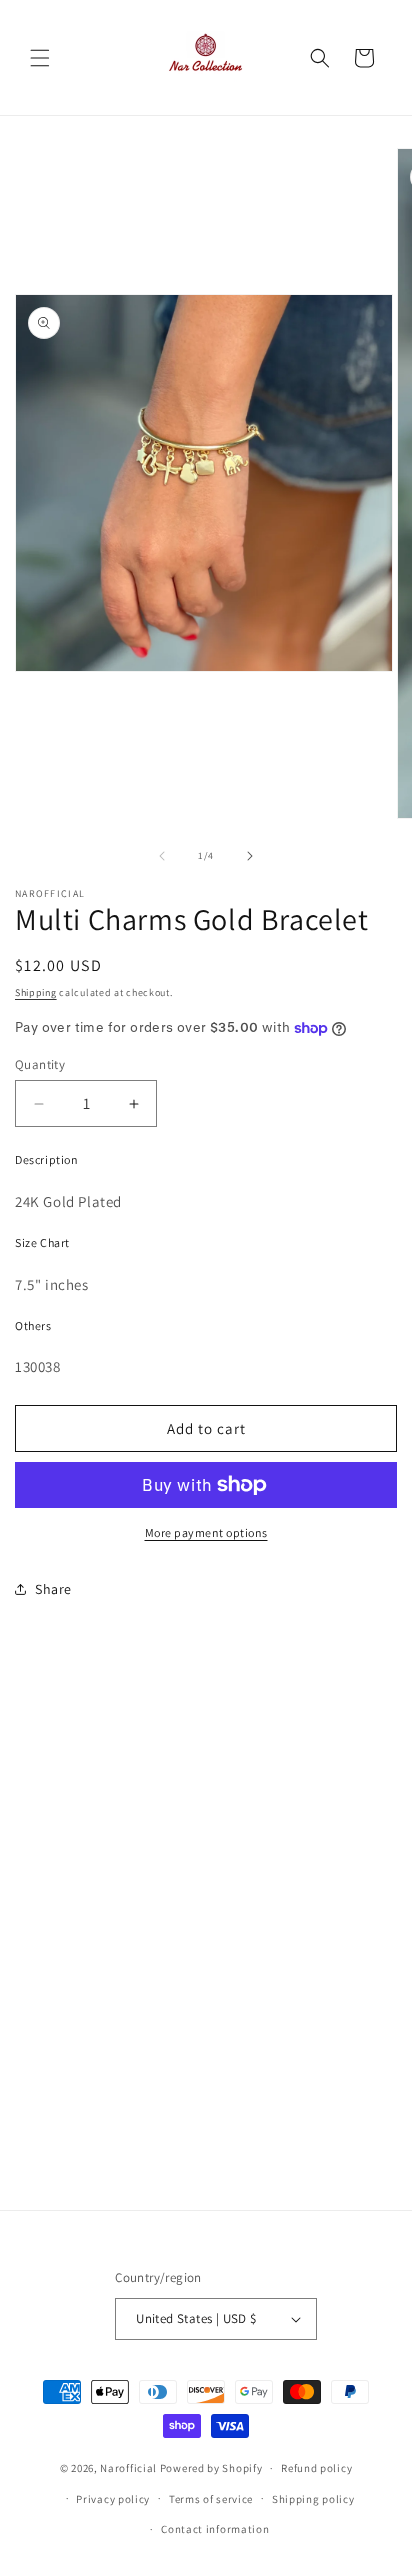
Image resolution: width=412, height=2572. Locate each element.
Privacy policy (113, 2499)
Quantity (40, 1064)
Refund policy (316, 2468)
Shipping (36, 992)
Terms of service (211, 2499)
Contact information (215, 2529)
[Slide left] (162, 856)
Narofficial (128, 2468)
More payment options (206, 1532)
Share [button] (53, 1589)
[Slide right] (250, 856)
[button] (40, 58)
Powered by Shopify (211, 2468)
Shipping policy (313, 2499)
